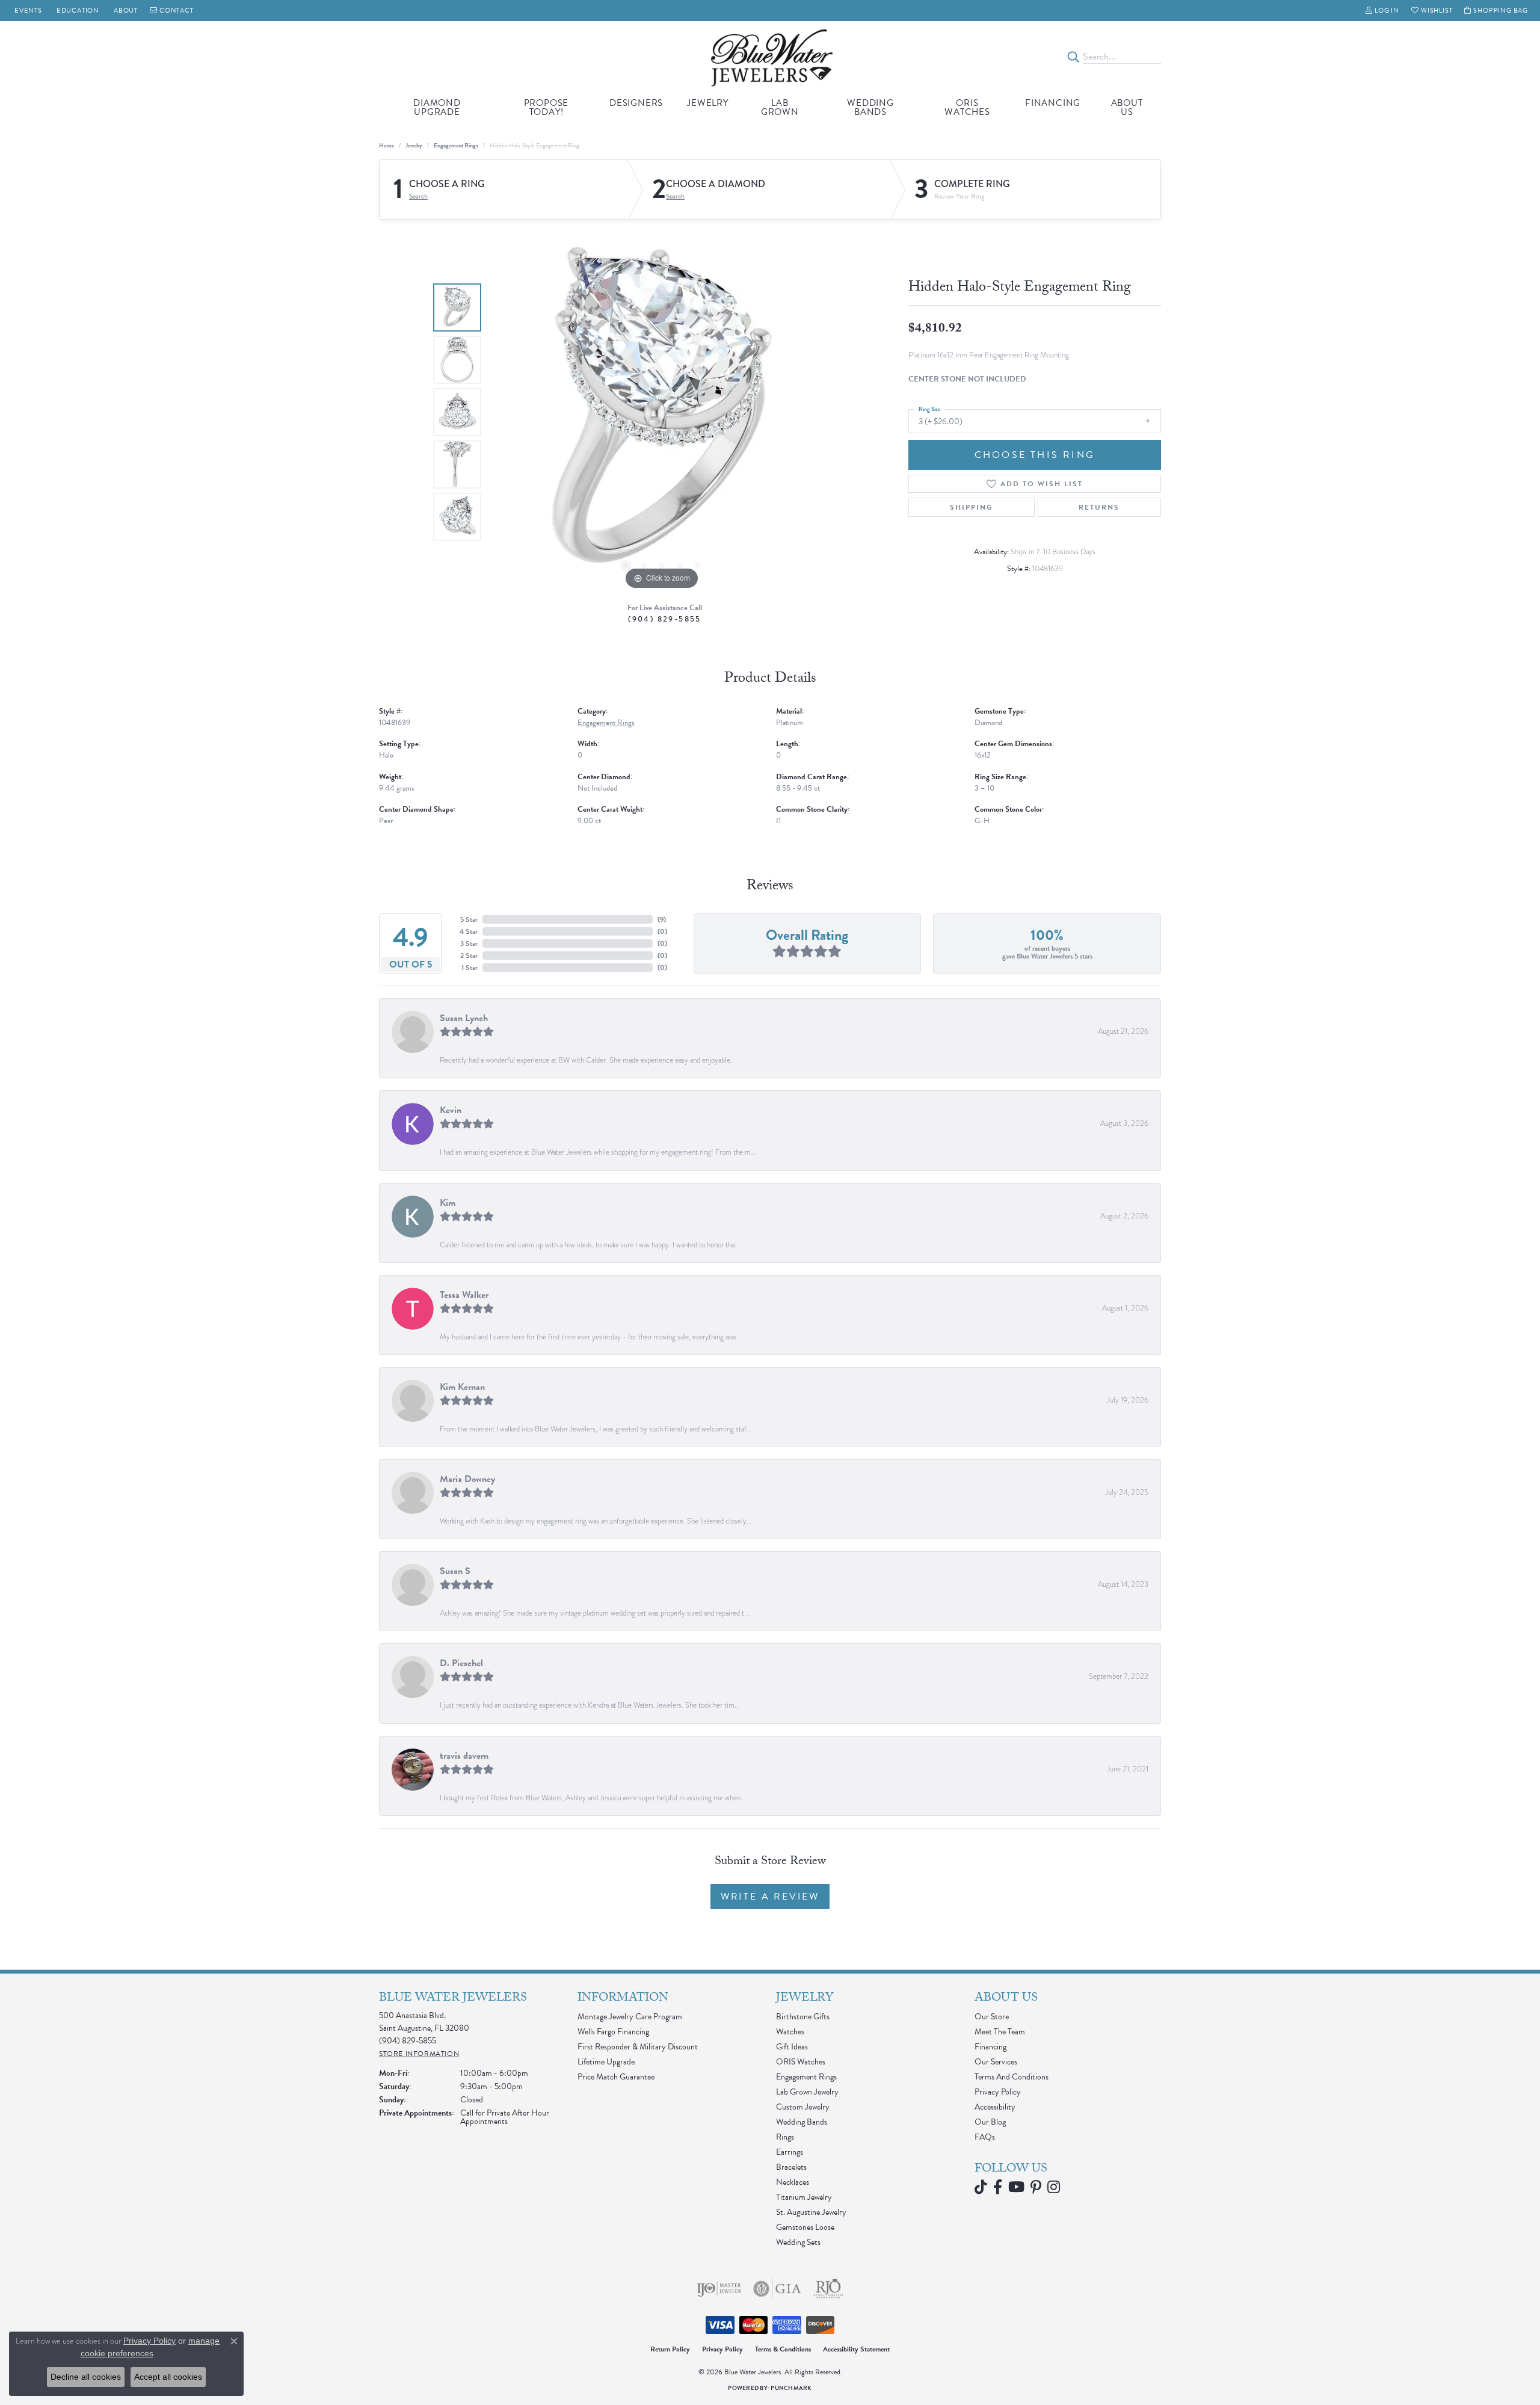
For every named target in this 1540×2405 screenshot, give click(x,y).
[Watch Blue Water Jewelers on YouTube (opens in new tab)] (1016, 2187)
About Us (1127, 107)
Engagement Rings (456, 145)
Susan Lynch (464, 1018)
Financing (1053, 103)
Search (418, 196)
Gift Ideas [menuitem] (792, 2047)
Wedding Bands (870, 107)
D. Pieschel (461, 1663)
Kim (448, 1203)
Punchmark (791, 2388)
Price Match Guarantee (616, 2077)
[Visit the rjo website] (828, 2289)
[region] (662, 412)
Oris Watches (967, 107)
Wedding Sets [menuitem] (798, 2242)
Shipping (972, 507)
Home (387, 145)
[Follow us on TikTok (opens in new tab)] (981, 2187)
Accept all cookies (168, 2377)
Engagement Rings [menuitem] (806, 2077)
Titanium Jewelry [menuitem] (804, 2197)
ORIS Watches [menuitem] (801, 2062)
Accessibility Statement (856, 2349)
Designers (636, 103)
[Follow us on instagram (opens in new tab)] (1054, 2187)
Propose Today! (547, 107)
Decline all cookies (86, 2377)
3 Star (469, 943)
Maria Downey (467, 1479)
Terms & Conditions (783, 2349)
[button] (1382, 11)
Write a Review (770, 1897)
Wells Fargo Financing (613, 2032)
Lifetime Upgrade (606, 2062)
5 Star (469, 919)
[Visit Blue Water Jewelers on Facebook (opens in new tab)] (998, 2187)
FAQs (985, 2137)
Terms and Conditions (1012, 2077)
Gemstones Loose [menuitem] (805, 2227)
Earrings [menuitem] (790, 2152)
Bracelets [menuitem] (791, 2167)
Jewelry (708, 103)
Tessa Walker (464, 1295)
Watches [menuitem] (790, 2032)
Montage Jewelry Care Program (630, 2017)
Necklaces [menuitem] (793, 2182)
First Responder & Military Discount (638, 2047)
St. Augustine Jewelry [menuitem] (811, 2212)
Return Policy (670, 2349)
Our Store (992, 2017)
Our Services (996, 2062)
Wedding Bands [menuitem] (802, 2122)
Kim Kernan (462, 1387)
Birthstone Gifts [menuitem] (803, 2017)
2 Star (469, 956)
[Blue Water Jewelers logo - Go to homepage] (770, 57)
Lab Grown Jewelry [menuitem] (807, 2092)
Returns (1099, 507)
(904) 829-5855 (665, 619)
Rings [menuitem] (785, 2137)
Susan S (455, 1571)
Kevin (451, 1110)
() (662, 919)
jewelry (414, 145)
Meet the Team (1000, 2032)
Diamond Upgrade (437, 107)
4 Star (469, 931)
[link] (27, 11)
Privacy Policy (998, 2092)
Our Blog (990, 2122)
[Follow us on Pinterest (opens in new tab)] (1036, 2187)
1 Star (470, 968)
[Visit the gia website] (777, 2289)
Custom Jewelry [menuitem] (803, 2107)
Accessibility (995, 2107)
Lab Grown (780, 107)
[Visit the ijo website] (719, 2289)
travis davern (464, 1756)
